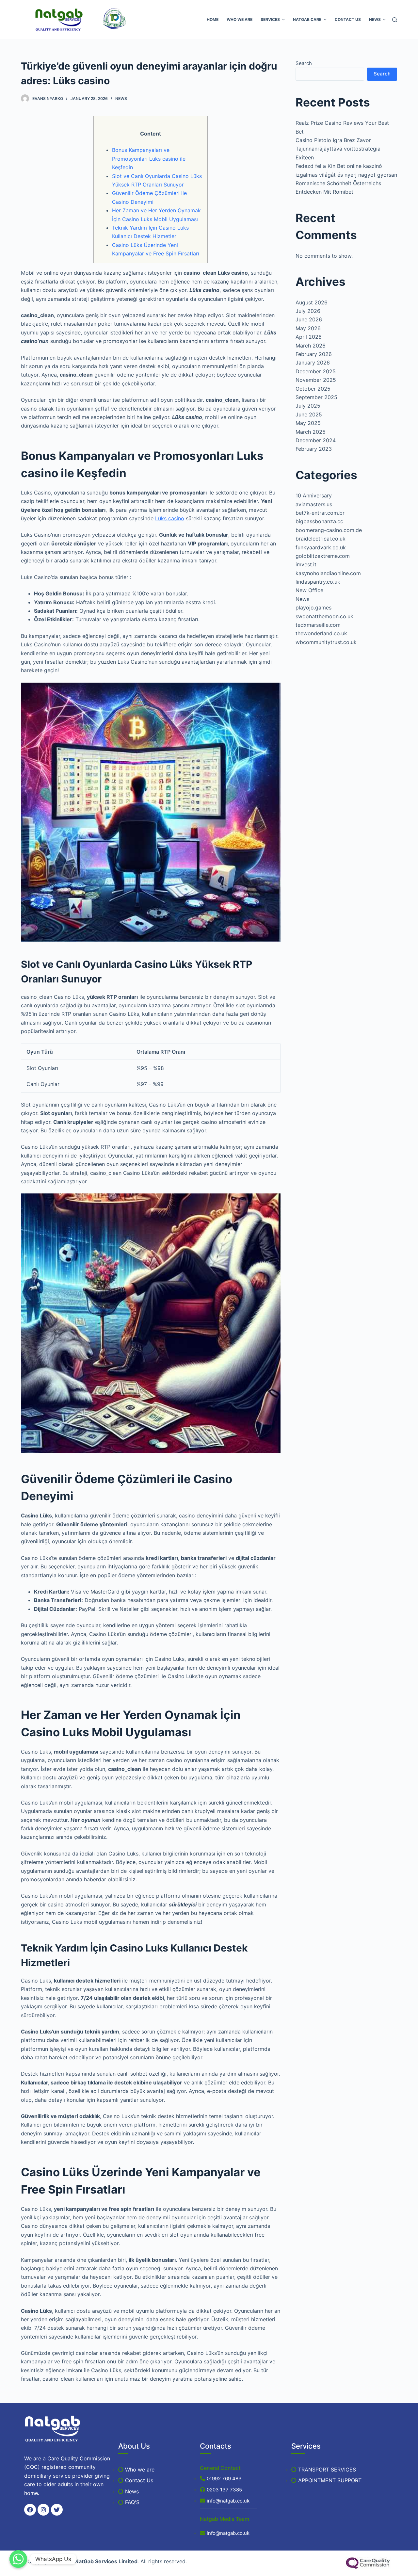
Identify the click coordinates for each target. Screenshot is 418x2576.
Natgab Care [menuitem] (307, 19)
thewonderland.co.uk (321, 633)
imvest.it (306, 564)
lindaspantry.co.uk (318, 582)
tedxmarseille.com (318, 625)
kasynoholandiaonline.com (328, 573)
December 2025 (316, 371)
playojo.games (313, 608)
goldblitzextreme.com (323, 556)
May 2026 (308, 328)
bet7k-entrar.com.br (320, 513)
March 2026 (311, 346)
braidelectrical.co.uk (321, 539)
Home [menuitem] (213, 19)
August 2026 (312, 302)
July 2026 (308, 311)
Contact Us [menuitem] (348, 19)
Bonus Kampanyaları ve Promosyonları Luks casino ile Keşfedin (149, 159)
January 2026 (313, 363)
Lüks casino (170, 518)
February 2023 (314, 449)
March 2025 (311, 432)
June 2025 (309, 414)
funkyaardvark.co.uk (321, 547)
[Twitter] (57, 2510)
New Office (309, 590)
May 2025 (308, 423)
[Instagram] (43, 2510)
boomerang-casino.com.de (329, 530)
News (121, 98)
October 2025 (313, 389)
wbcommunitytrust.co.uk (326, 642)
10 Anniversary (314, 495)
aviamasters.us (314, 504)
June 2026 (309, 319)
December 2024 (316, 440)
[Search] (395, 20)
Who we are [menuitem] (240, 19)
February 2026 (314, 354)
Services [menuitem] (270, 19)
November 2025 (316, 380)
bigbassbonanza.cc (319, 521)
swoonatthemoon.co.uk (324, 616)
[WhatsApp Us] (18, 2559)
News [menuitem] (375, 19)
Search (304, 63)
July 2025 (308, 406)
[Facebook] (30, 2510)
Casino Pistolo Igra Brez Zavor (333, 140)
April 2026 (309, 337)
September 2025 (316, 397)
